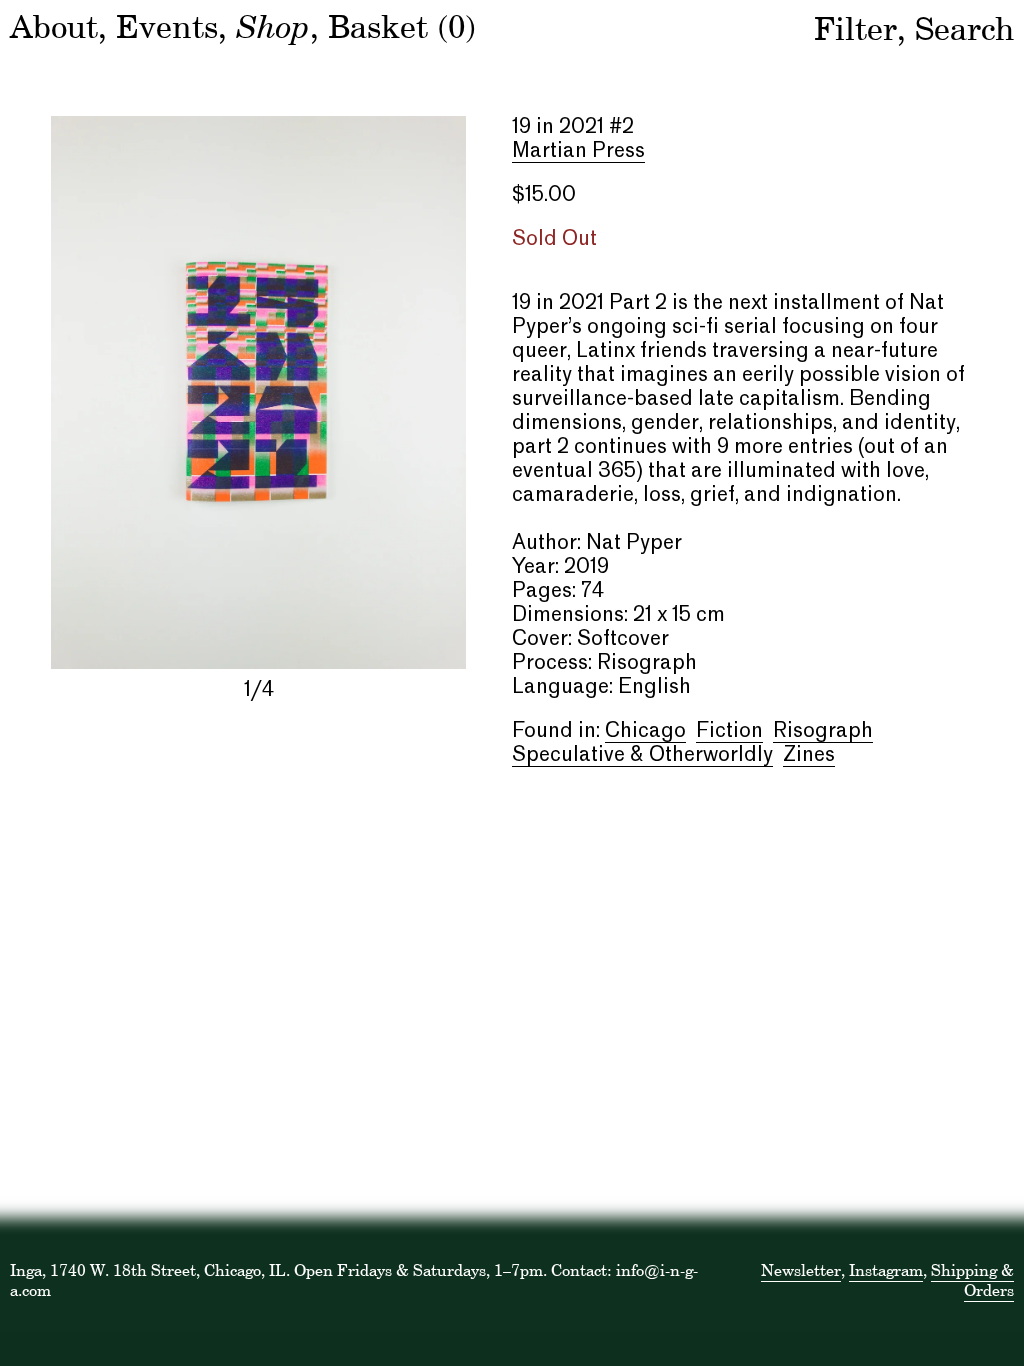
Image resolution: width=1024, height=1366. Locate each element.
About (54, 26)
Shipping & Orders (972, 1280)
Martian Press (578, 152)
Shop (273, 25)
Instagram (886, 1270)
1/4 (259, 691)
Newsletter (801, 1270)
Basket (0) (402, 26)
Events (167, 26)
